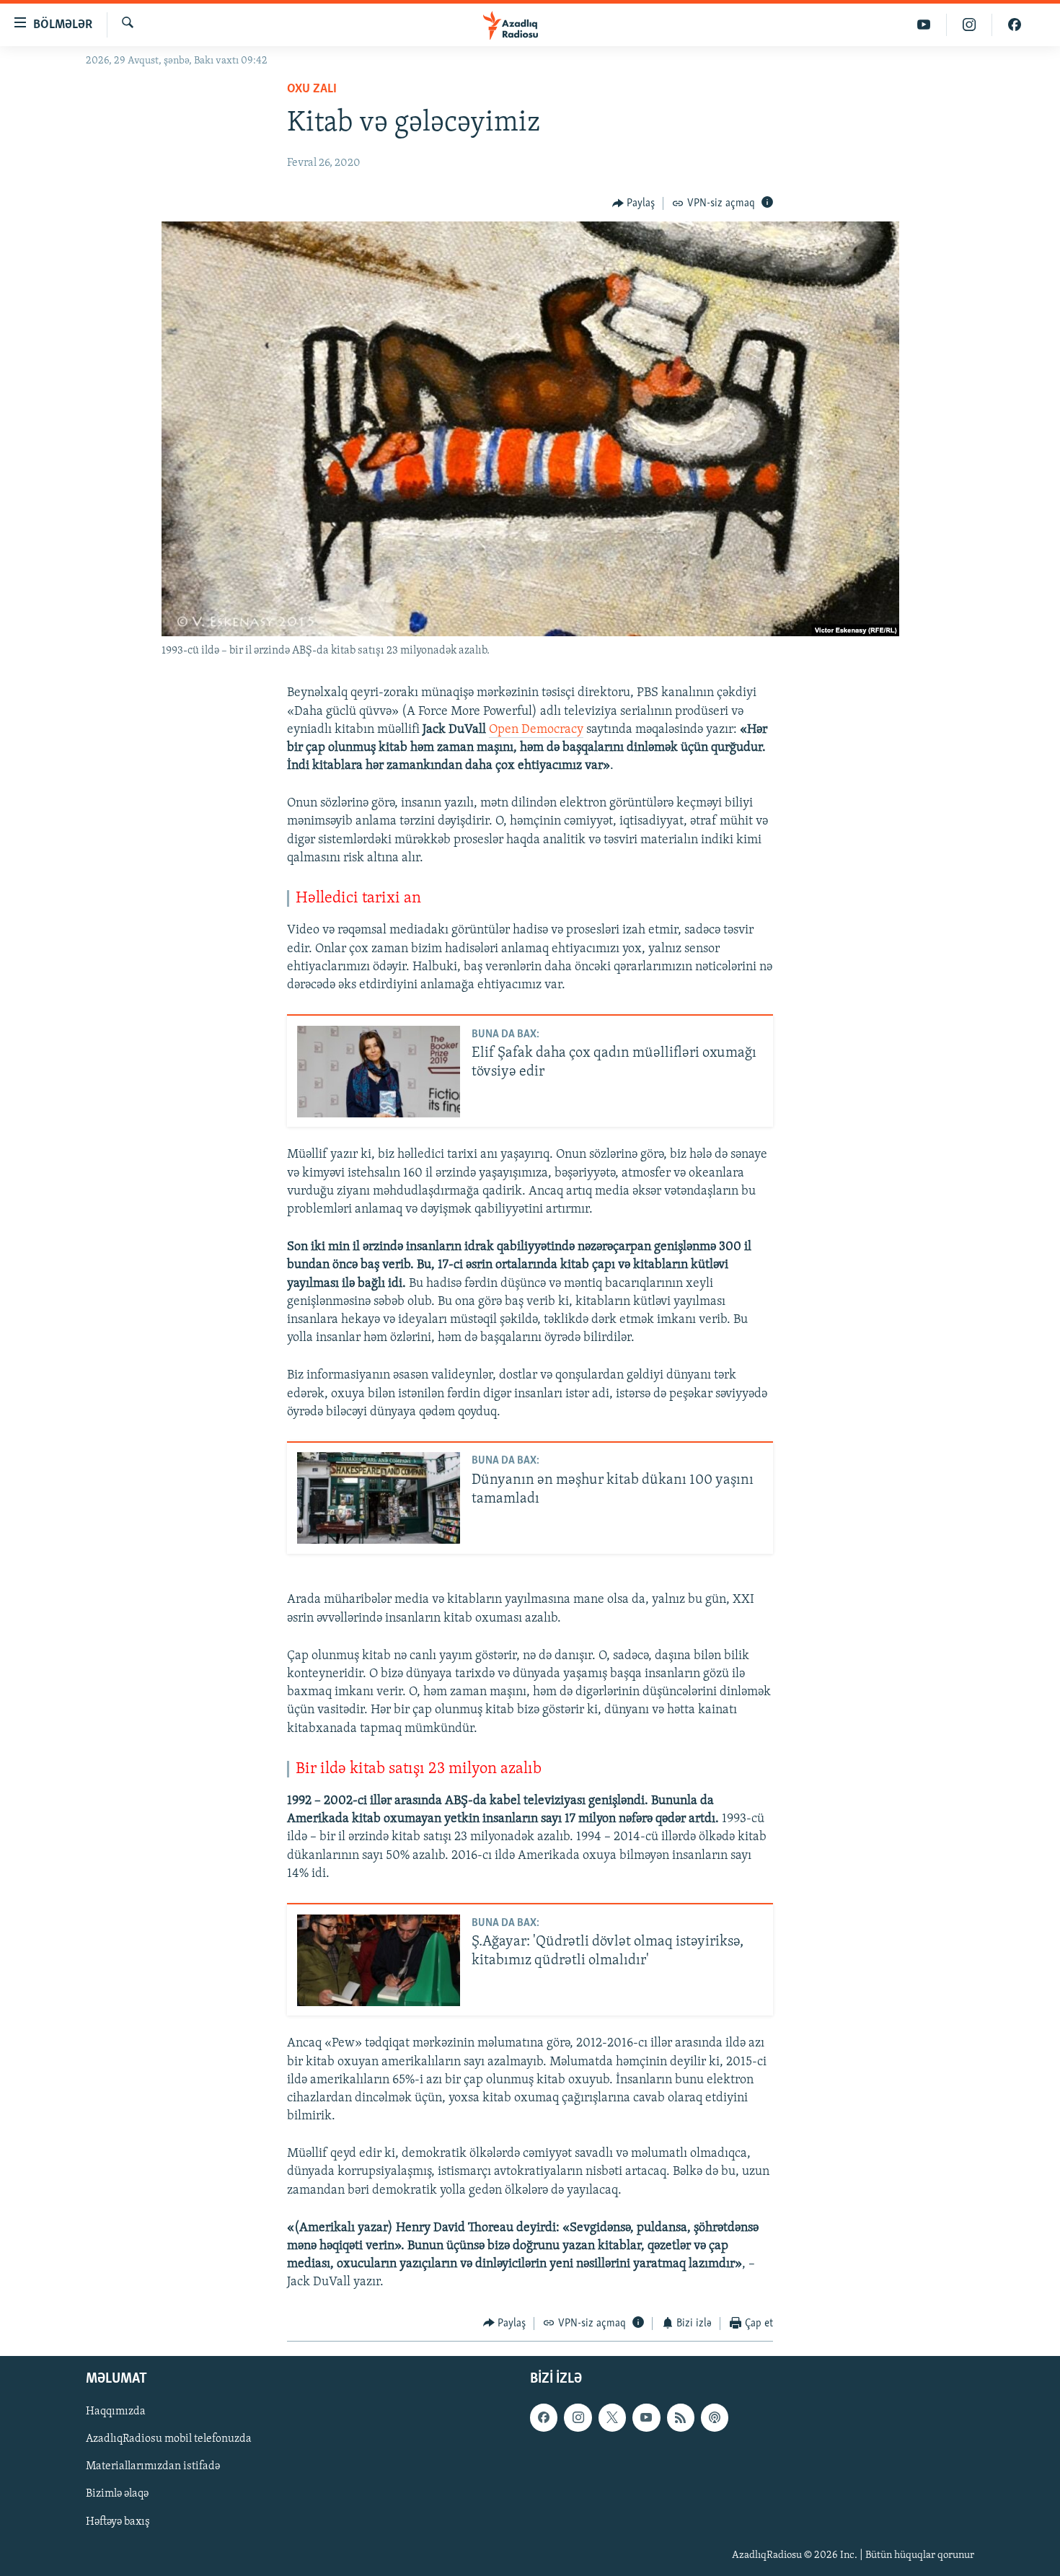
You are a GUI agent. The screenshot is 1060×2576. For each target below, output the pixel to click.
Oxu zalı (312, 89)
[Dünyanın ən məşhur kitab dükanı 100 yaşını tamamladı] (379, 1498)
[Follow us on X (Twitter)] (612, 2417)
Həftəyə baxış (118, 2522)
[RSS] (681, 2417)
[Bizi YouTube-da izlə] (924, 25)
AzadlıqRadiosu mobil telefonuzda (169, 2439)
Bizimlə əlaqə (117, 2494)
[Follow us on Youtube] (646, 2417)
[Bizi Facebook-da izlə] (1015, 25)
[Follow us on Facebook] (544, 2417)
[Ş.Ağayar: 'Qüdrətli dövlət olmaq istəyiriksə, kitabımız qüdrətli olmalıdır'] (379, 1960)
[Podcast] (715, 2417)
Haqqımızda (116, 2412)
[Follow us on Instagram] (578, 2417)
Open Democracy (536, 730)
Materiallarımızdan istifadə (153, 2467)
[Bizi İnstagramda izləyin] (970, 25)
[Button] (634, 203)
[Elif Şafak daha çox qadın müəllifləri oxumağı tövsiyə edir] (379, 1072)
